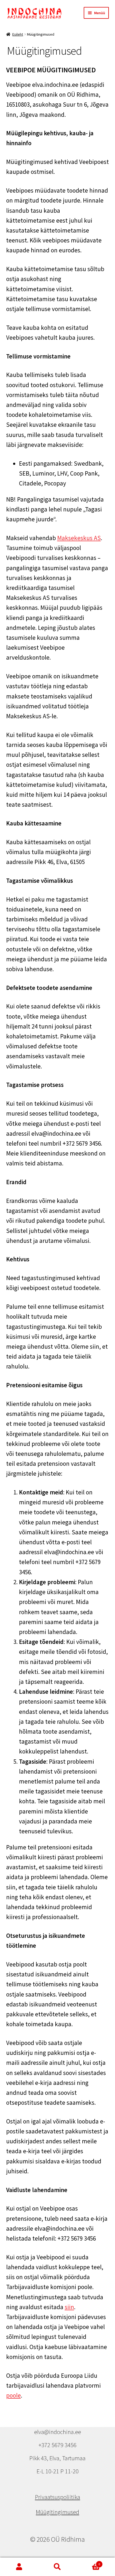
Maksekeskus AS (79, 538)
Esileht (18, 34)
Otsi (57, 2567)
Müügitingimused (57, 2512)
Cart (89, 2562)
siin (69, 2307)
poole (14, 2395)
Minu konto (19, 2567)
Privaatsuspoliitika (58, 2497)
